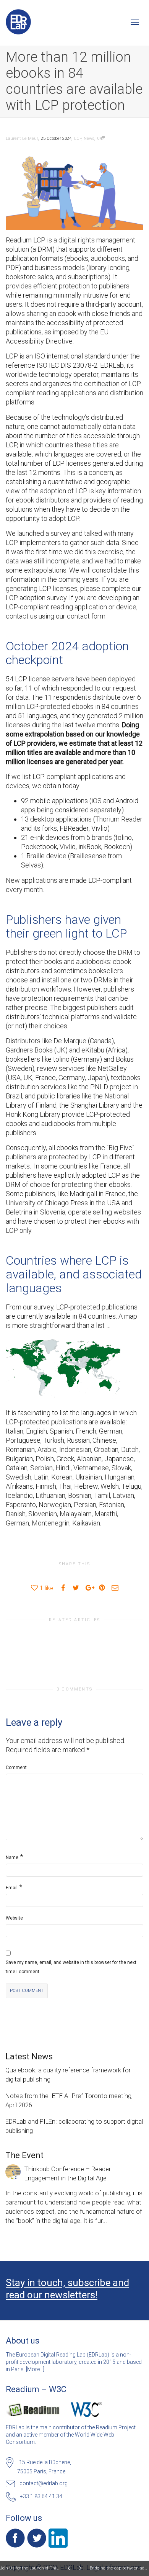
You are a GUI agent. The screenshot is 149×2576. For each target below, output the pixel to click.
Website (14, 1918)
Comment (16, 1768)
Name (12, 1858)
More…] (36, 2369)
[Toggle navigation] (135, 22)
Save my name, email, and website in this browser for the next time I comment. (71, 1967)
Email (12, 1888)
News (89, 138)
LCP (78, 138)
